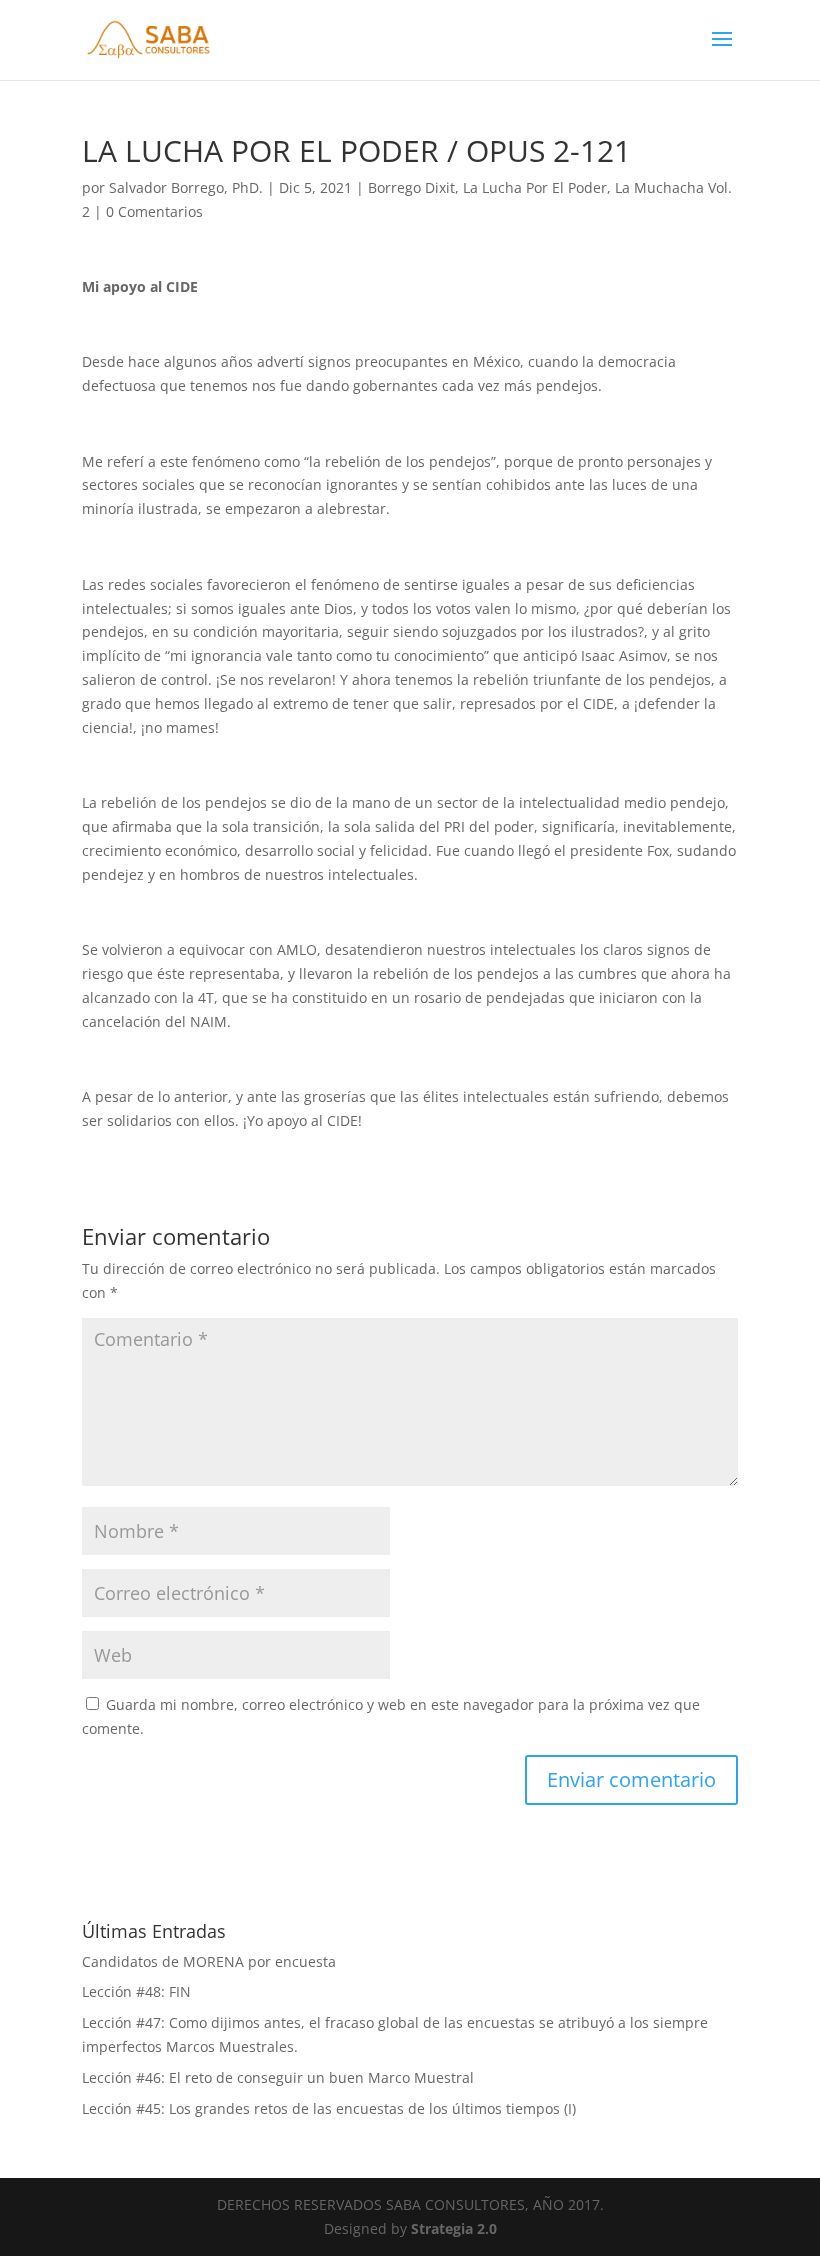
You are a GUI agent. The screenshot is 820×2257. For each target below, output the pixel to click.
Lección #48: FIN (136, 1991)
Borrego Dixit (411, 187)
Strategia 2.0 (454, 2228)
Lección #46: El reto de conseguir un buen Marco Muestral (278, 2077)
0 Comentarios (154, 211)
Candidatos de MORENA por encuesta (209, 1961)
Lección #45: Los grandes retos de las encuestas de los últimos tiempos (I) (329, 2108)
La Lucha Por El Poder (535, 187)
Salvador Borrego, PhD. (186, 187)
